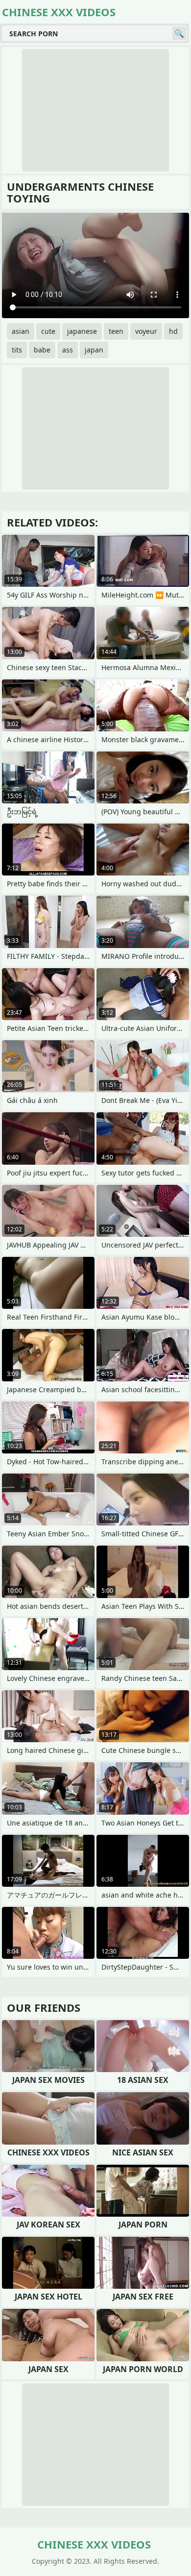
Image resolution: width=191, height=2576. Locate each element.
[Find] (179, 33)
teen (116, 331)
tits (17, 350)
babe (42, 350)
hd (173, 331)
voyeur (146, 331)
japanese (82, 331)
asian (21, 331)
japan (94, 350)
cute (48, 331)
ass (68, 350)
